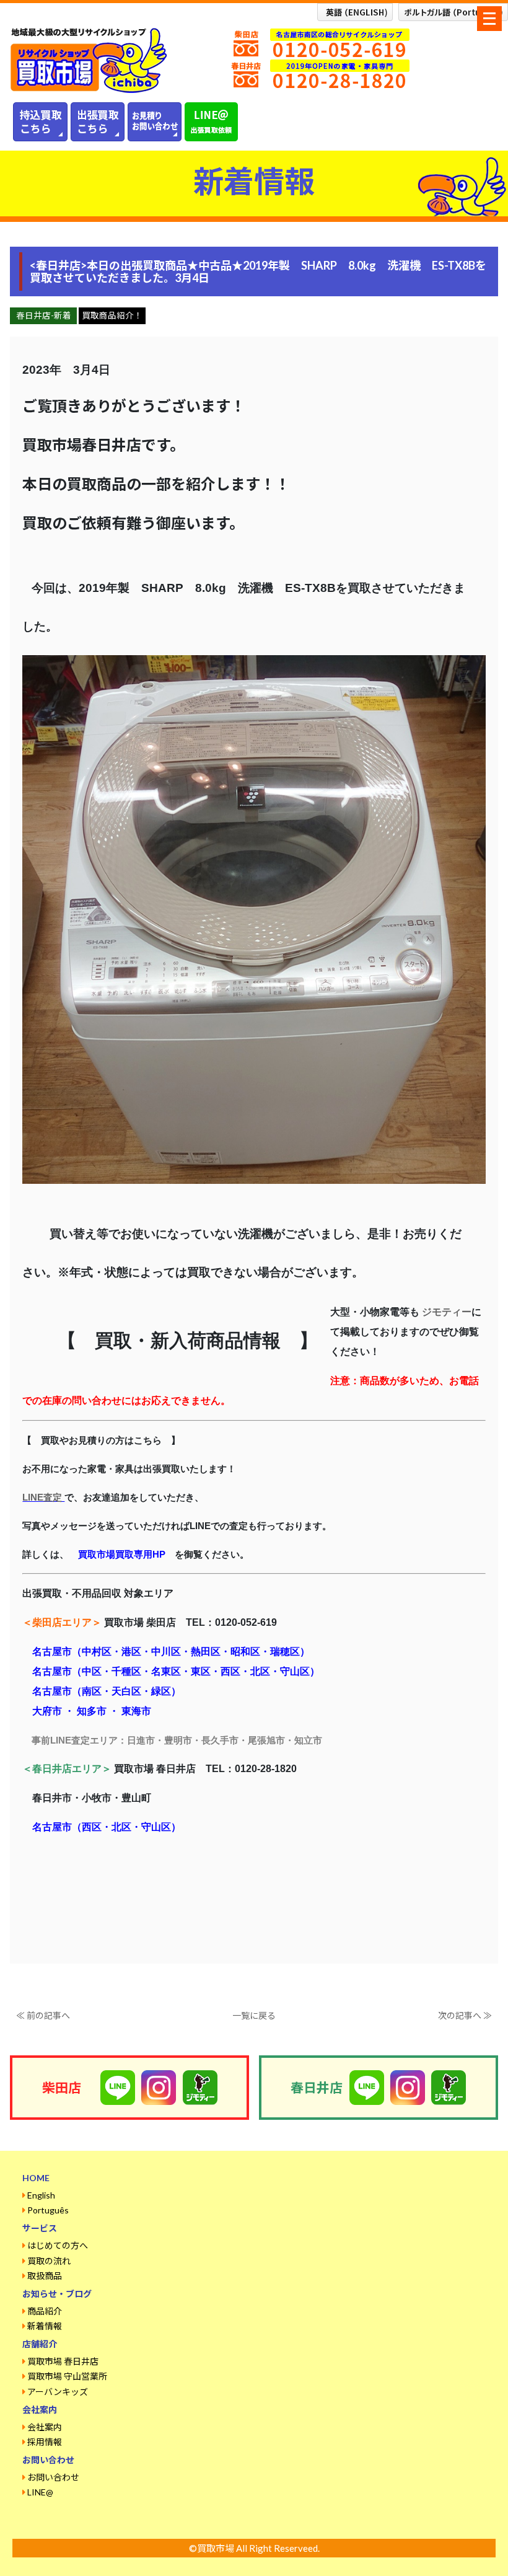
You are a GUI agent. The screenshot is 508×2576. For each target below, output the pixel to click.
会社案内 (45, 2427)
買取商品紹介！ (112, 315)
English (41, 2195)
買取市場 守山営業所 (67, 2376)
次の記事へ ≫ (465, 2015)
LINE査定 (43, 1497)
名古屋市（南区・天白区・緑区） (107, 1691)
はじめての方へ (58, 2245)
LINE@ (40, 2492)
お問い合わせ (53, 2477)
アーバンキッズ (58, 2392)
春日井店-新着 (44, 315)
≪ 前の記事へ (43, 2015)
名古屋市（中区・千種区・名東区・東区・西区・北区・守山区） (176, 1671)
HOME (36, 2178)
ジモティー (447, 1312)
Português (48, 2210)
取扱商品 (45, 2276)
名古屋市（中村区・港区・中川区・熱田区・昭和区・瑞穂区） (171, 1652)
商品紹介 (45, 2311)
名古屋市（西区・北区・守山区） (107, 1827)
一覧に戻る (254, 2015)
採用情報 (45, 2442)
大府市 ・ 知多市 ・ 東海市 (92, 1711)
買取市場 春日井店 (63, 2361)
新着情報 (45, 2326)
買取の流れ (49, 2261)
